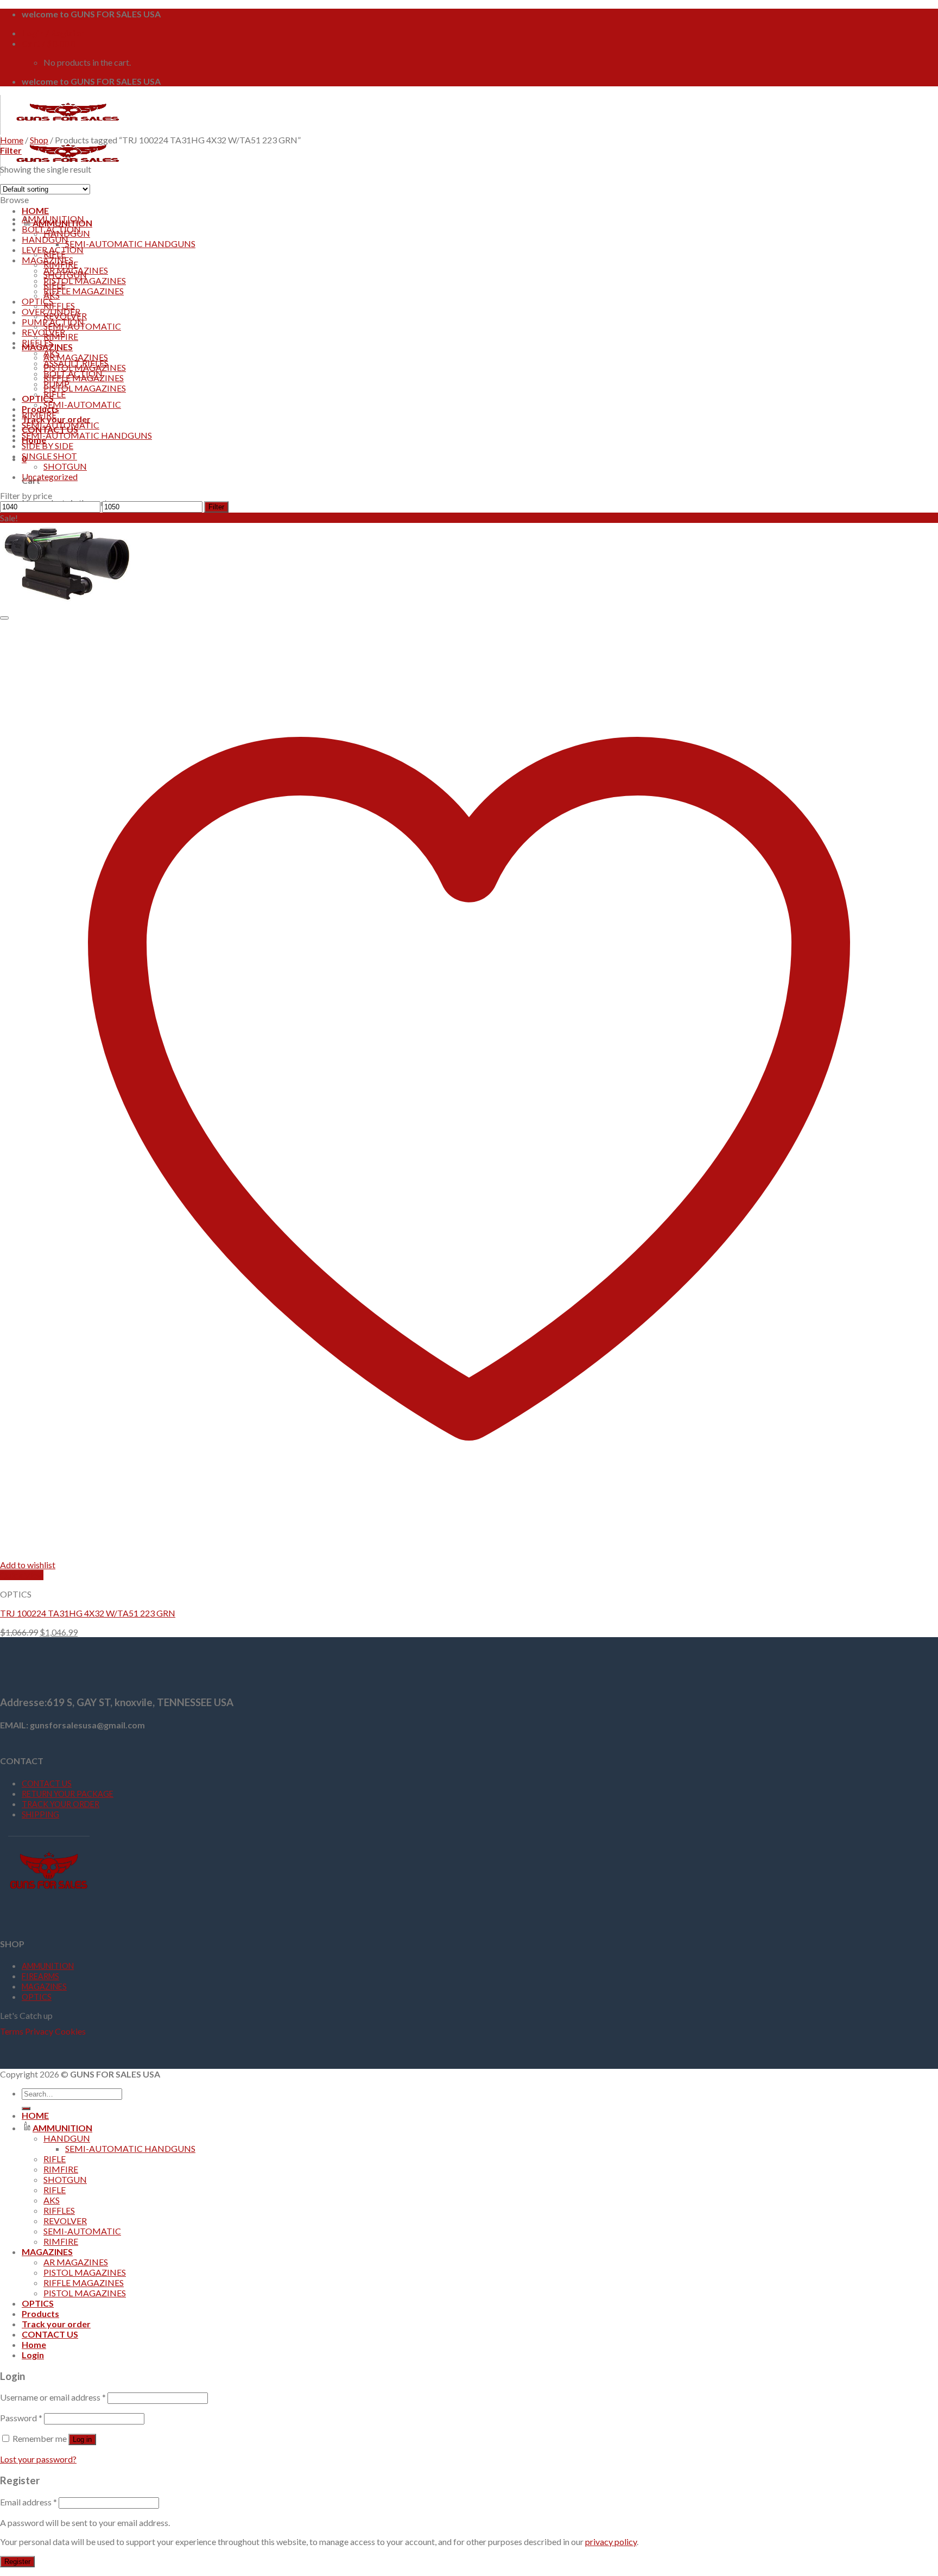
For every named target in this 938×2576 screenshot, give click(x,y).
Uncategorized (50, 476)
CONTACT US (47, 1783)
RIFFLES (59, 305)
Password (21, 2418)
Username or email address (53, 2397)
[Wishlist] (4, 618)
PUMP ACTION (53, 322)
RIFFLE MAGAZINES (84, 291)
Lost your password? (38, 2459)
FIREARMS (40, 1976)
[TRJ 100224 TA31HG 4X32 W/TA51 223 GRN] (68, 604)
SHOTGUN (65, 466)
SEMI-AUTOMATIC (82, 404)
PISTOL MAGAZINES (85, 388)
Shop (39, 140)
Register (17, 2562)
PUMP (56, 384)
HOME (35, 210)
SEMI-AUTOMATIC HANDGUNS (130, 244)
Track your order (56, 2324)
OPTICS (38, 398)
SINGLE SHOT (49, 456)
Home (12, 140)
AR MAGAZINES (76, 357)
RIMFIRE (39, 415)
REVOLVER (43, 332)
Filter (216, 507)
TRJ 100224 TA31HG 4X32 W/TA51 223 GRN (88, 1613)
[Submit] (26, 2108)
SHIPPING (40, 1814)
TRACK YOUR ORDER (61, 1804)
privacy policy (611, 2542)
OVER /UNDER (51, 311)
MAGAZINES (47, 260)
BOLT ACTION (51, 229)
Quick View (22, 1575)
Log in (82, 2439)
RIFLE (55, 394)
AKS (52, 353)
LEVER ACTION (53, 250)
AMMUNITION (53, 219)
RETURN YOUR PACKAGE (68, 1794)
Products (40, 409)
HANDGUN (45, 239)
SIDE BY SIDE (47, 446)
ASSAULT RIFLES (76, 363)
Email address (28, 2502)
